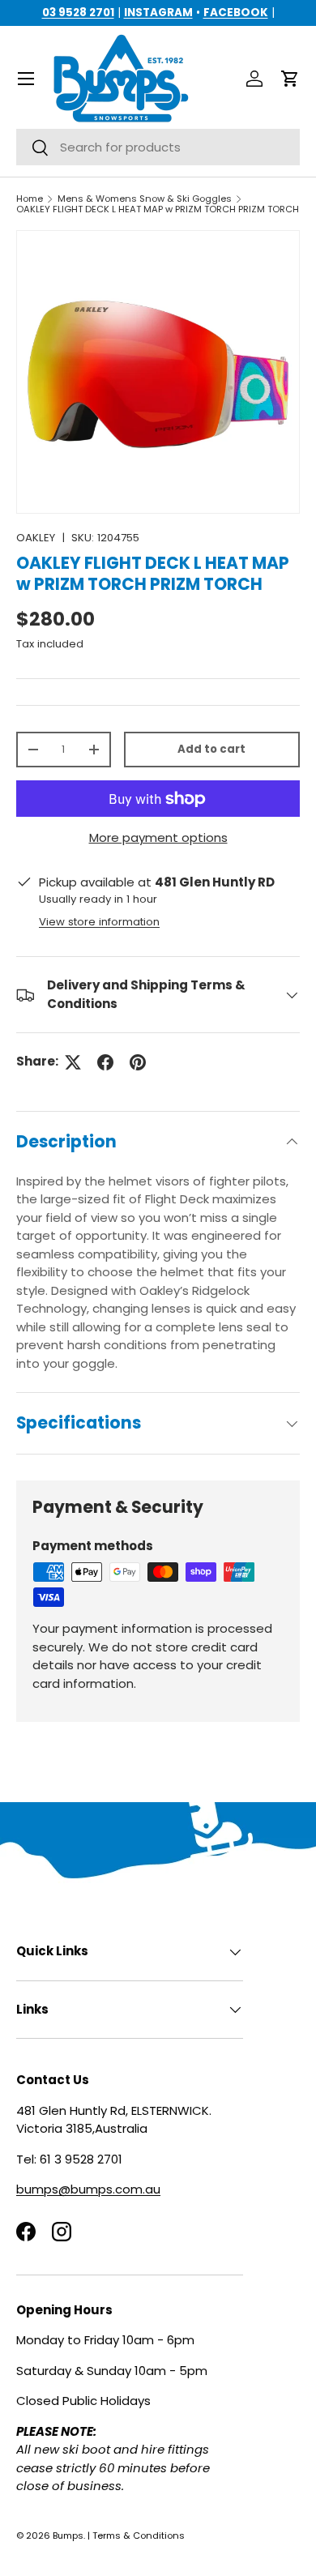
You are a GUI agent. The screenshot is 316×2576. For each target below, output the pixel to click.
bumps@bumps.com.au (88, 2189)
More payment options (158, 837)
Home (30, 199)
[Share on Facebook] (105, 1062)
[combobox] (158, 147)
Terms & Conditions (139, 2535)
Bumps (68, 2535)
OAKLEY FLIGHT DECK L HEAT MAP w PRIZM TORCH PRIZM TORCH (158, 209)
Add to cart (211, 749)
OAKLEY (36, 538)
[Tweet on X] (73, 1062)
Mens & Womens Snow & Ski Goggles (145, 199)
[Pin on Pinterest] (138, 1062)
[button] (290, 79)
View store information (99, 922)
